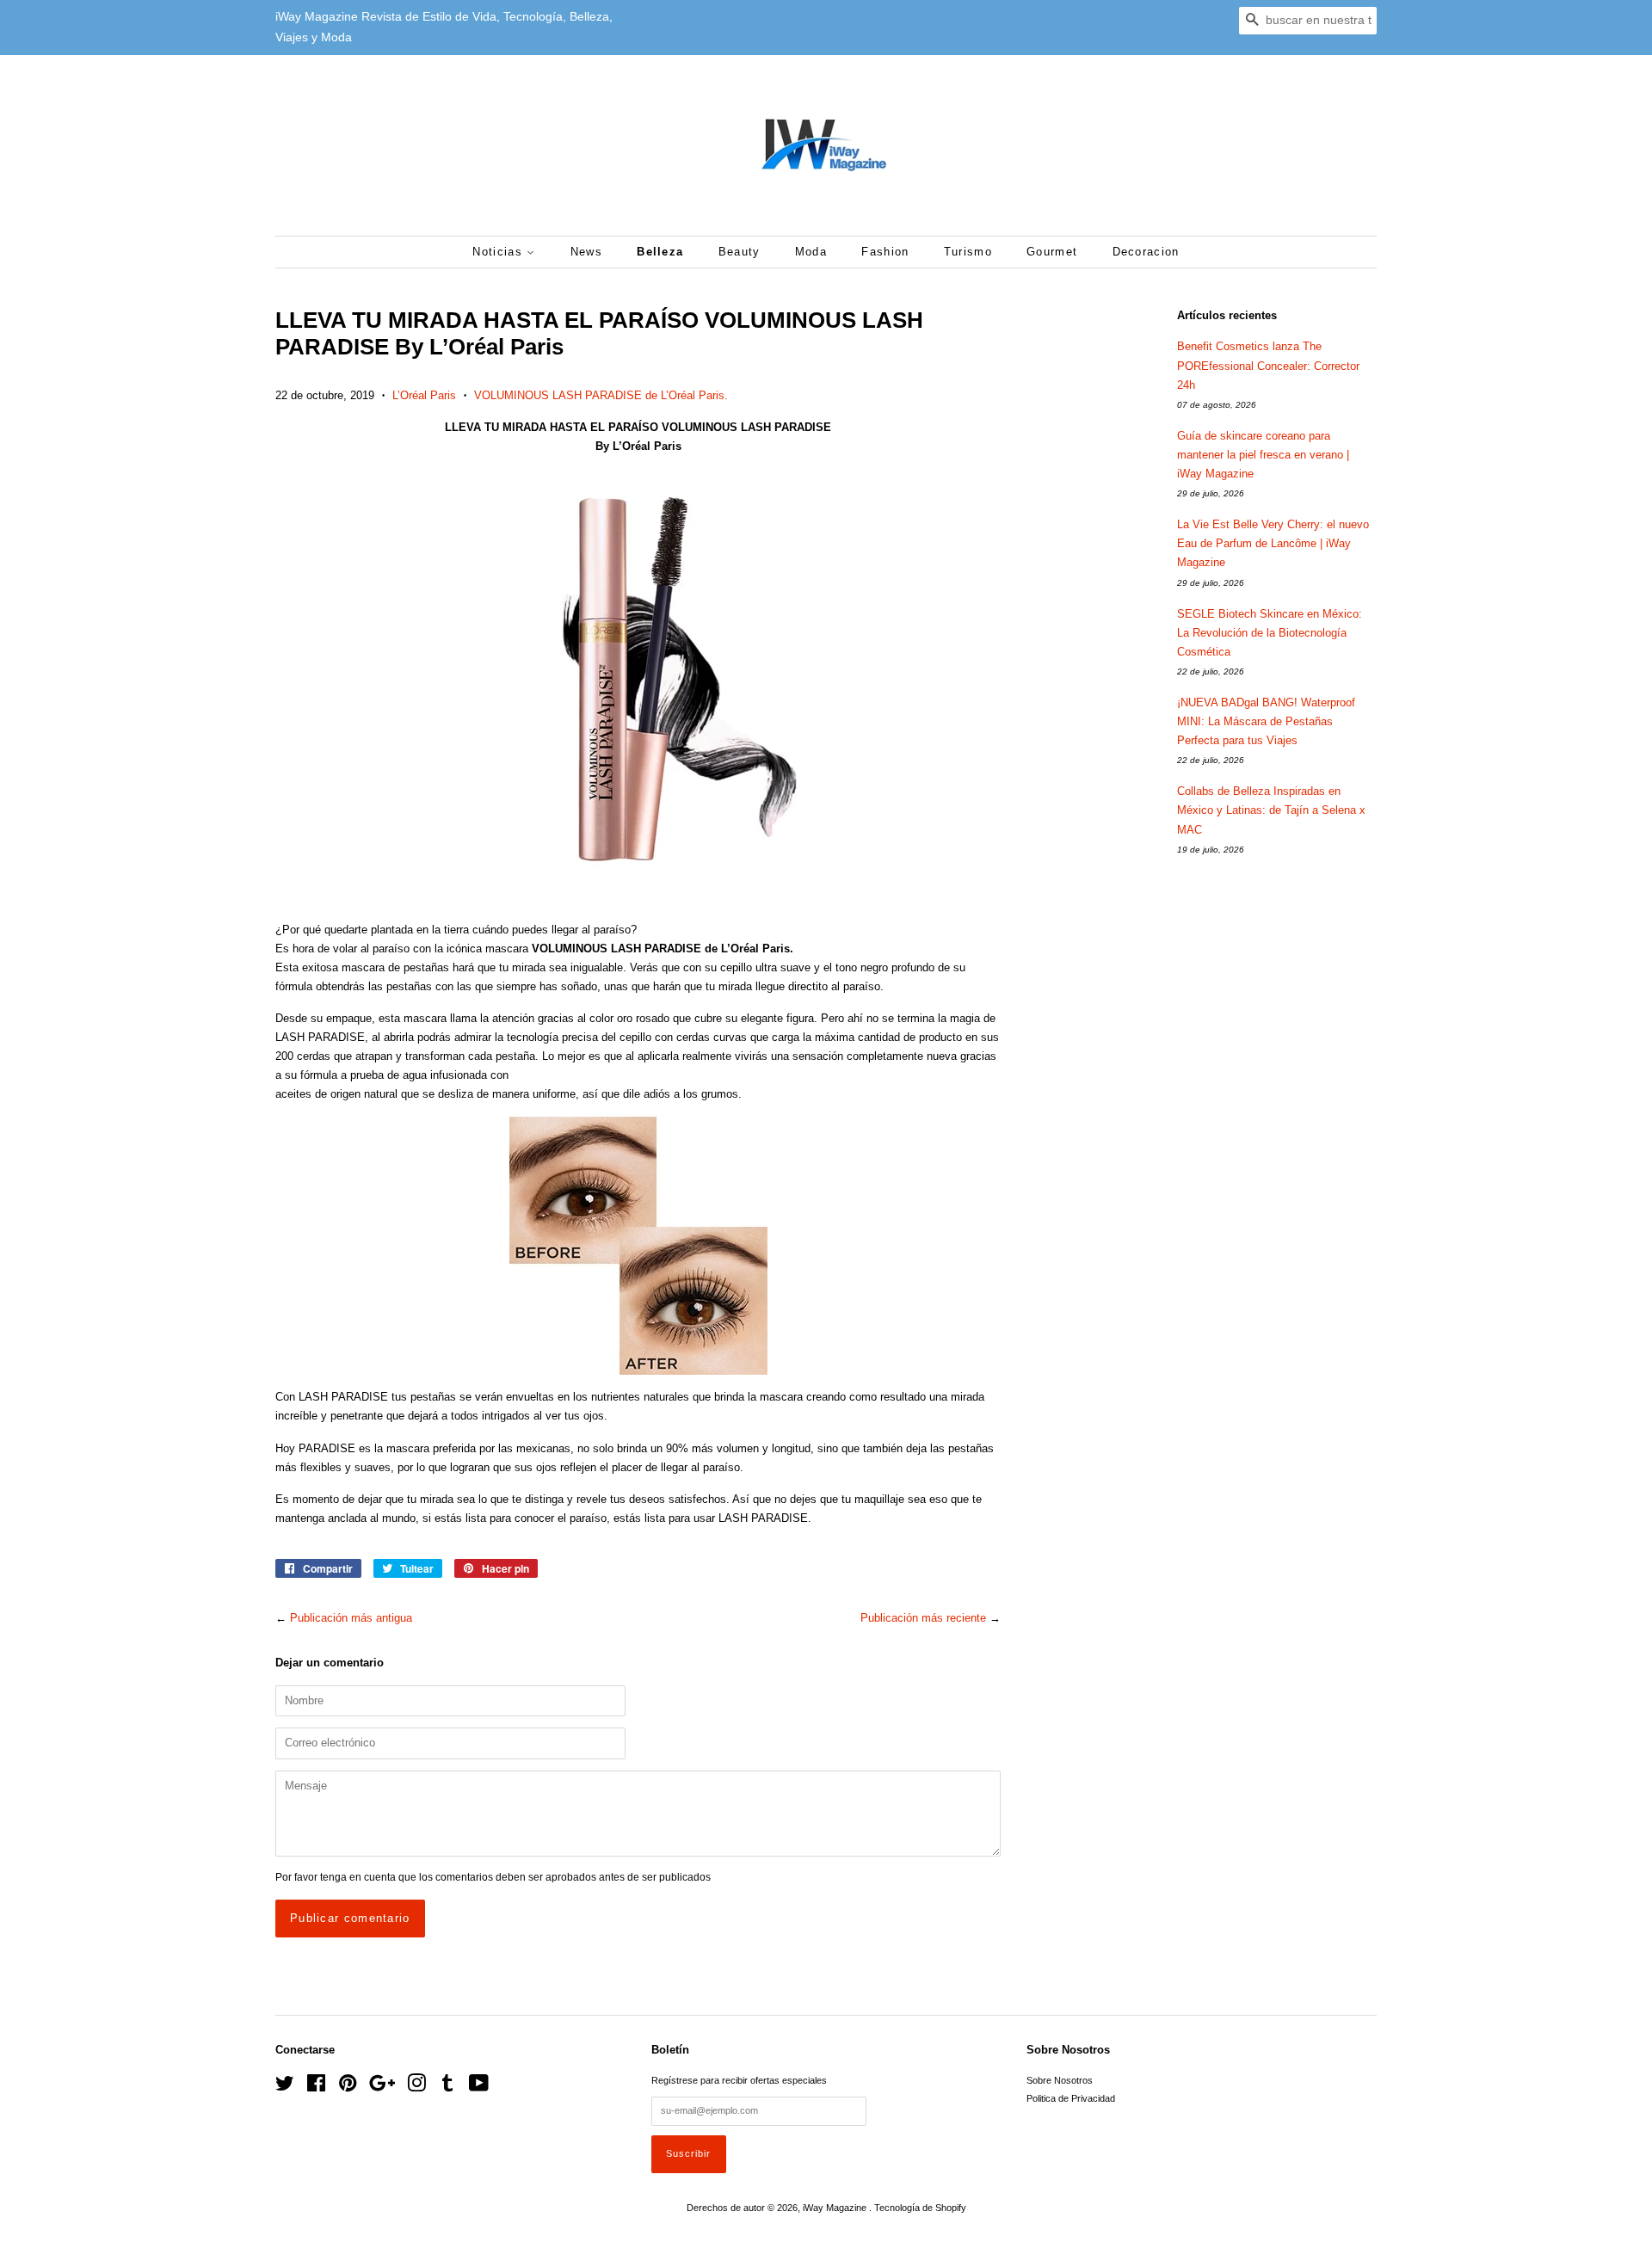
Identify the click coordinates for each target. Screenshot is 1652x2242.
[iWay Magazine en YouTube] (479, 2087)
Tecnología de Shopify (920, 2208)
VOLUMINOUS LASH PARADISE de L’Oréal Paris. (601, 395)
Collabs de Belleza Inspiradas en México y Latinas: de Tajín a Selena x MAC (1271, 810)
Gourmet (1052, 252)
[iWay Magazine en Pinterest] (348, 2087)
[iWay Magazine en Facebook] (316, 2087)
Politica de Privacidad (1071, 2098)
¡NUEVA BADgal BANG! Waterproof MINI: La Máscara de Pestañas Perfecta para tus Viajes (1266, 721)
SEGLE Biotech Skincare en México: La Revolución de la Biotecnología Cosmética (1270, 633)
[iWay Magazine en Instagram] (416, 2087)
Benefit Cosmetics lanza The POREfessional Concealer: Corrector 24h (1268, 365)
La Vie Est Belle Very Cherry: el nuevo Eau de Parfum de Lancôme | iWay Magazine (1273, 543)
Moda (811, 252)
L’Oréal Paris (424, 395)
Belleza (660, 252)
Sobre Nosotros (1060, 2080)
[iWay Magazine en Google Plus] (382, 2087)
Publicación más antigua (351, 1618)
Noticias (499, 252)
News (586, 252)
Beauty (740, 252)
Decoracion (1146, 252)
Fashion (885, 252)
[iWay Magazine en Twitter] (285, 2087)
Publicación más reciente (923, 1618)
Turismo (968, 252)
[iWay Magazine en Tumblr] (447, 2087)
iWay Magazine (836, 2208)
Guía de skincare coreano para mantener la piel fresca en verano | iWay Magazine (1263, 455)
